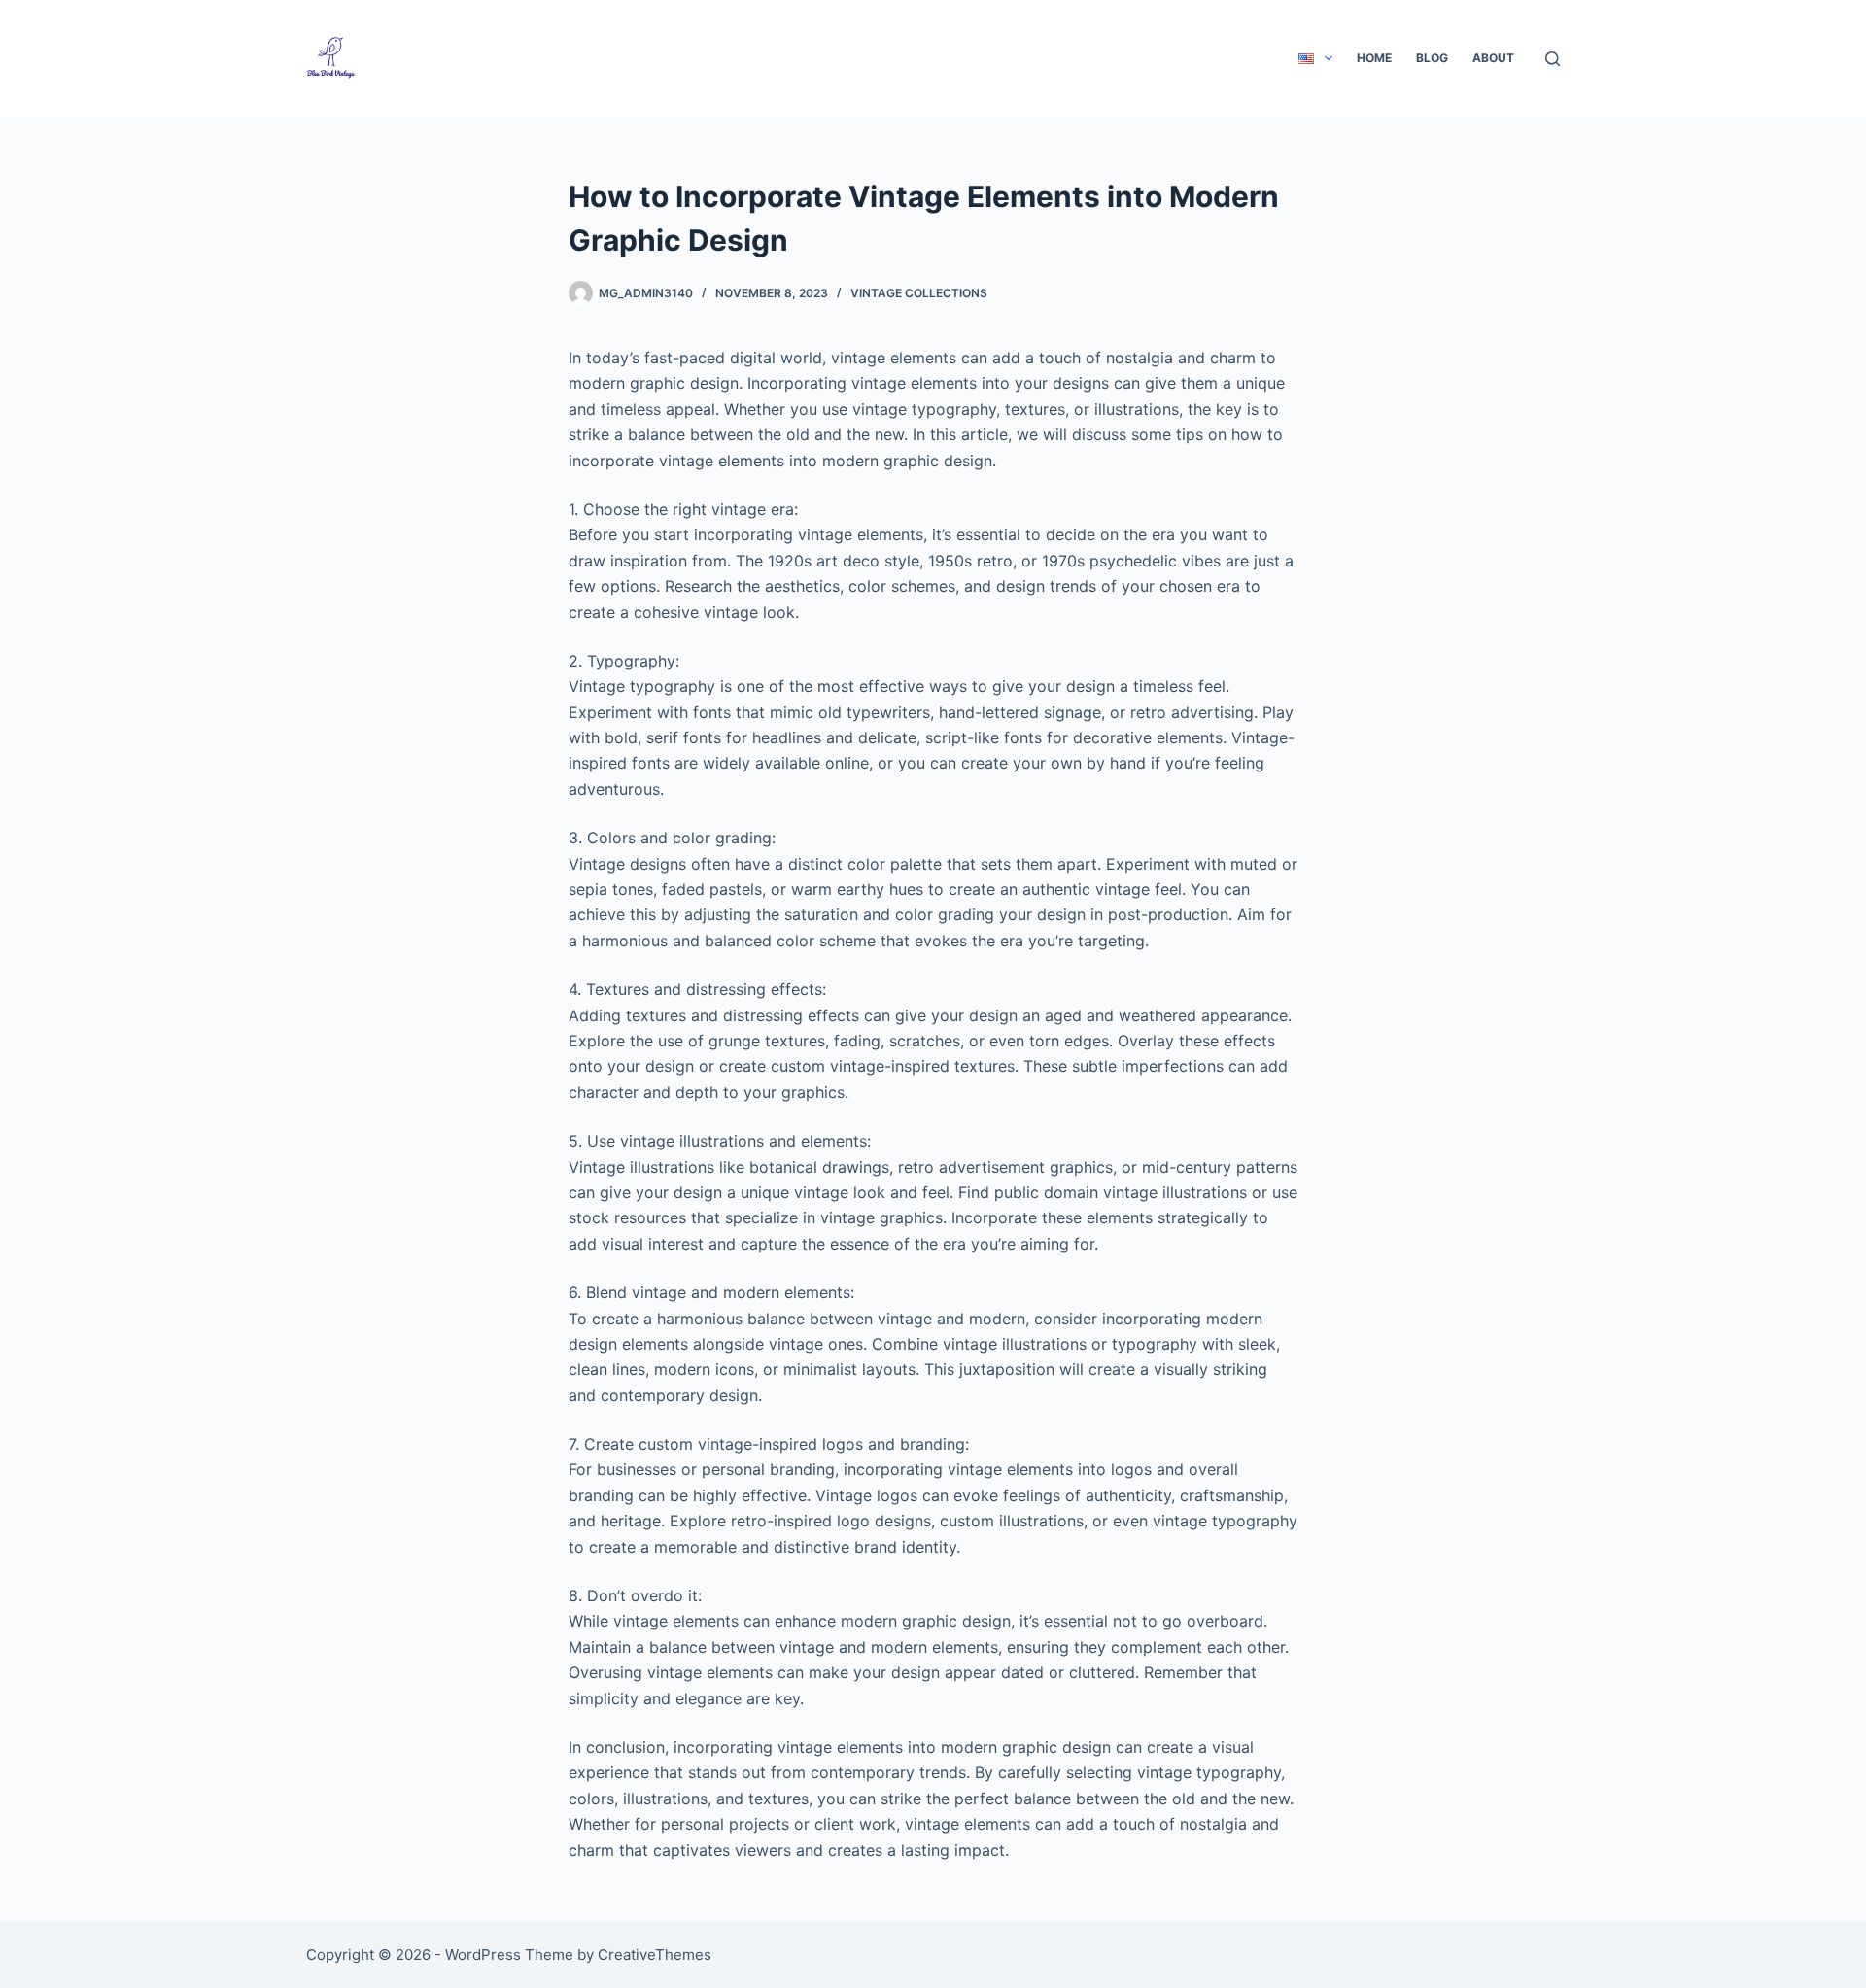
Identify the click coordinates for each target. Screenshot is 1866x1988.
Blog (1432, 58)
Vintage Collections (919, 293)
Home (1374, 58)
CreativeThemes (655, 1954)
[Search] (1553, 59)
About (1493, 58)
